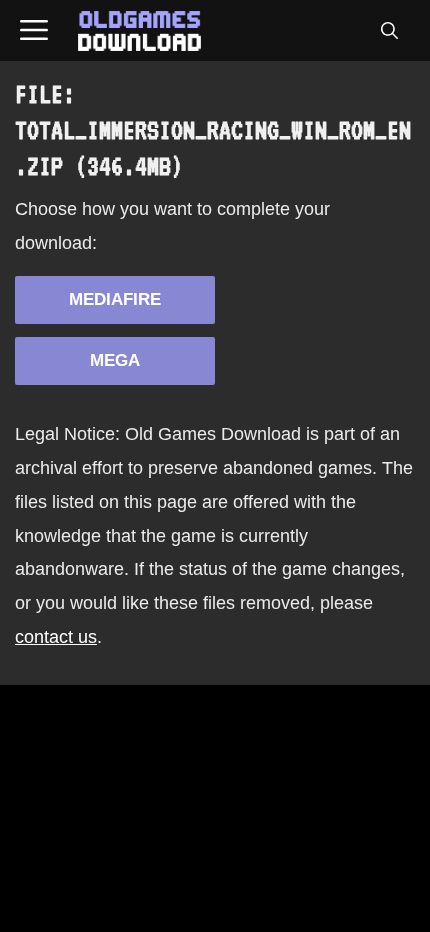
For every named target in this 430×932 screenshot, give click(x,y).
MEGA (115, 360)
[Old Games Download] (139, 31)
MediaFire (115, 299)
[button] (389, 31)
